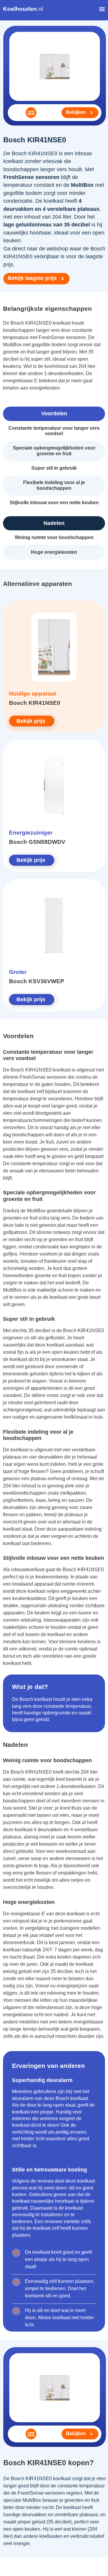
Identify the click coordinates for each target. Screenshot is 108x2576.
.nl (23, 9)
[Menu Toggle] (102, 9)
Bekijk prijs (31, 721)
